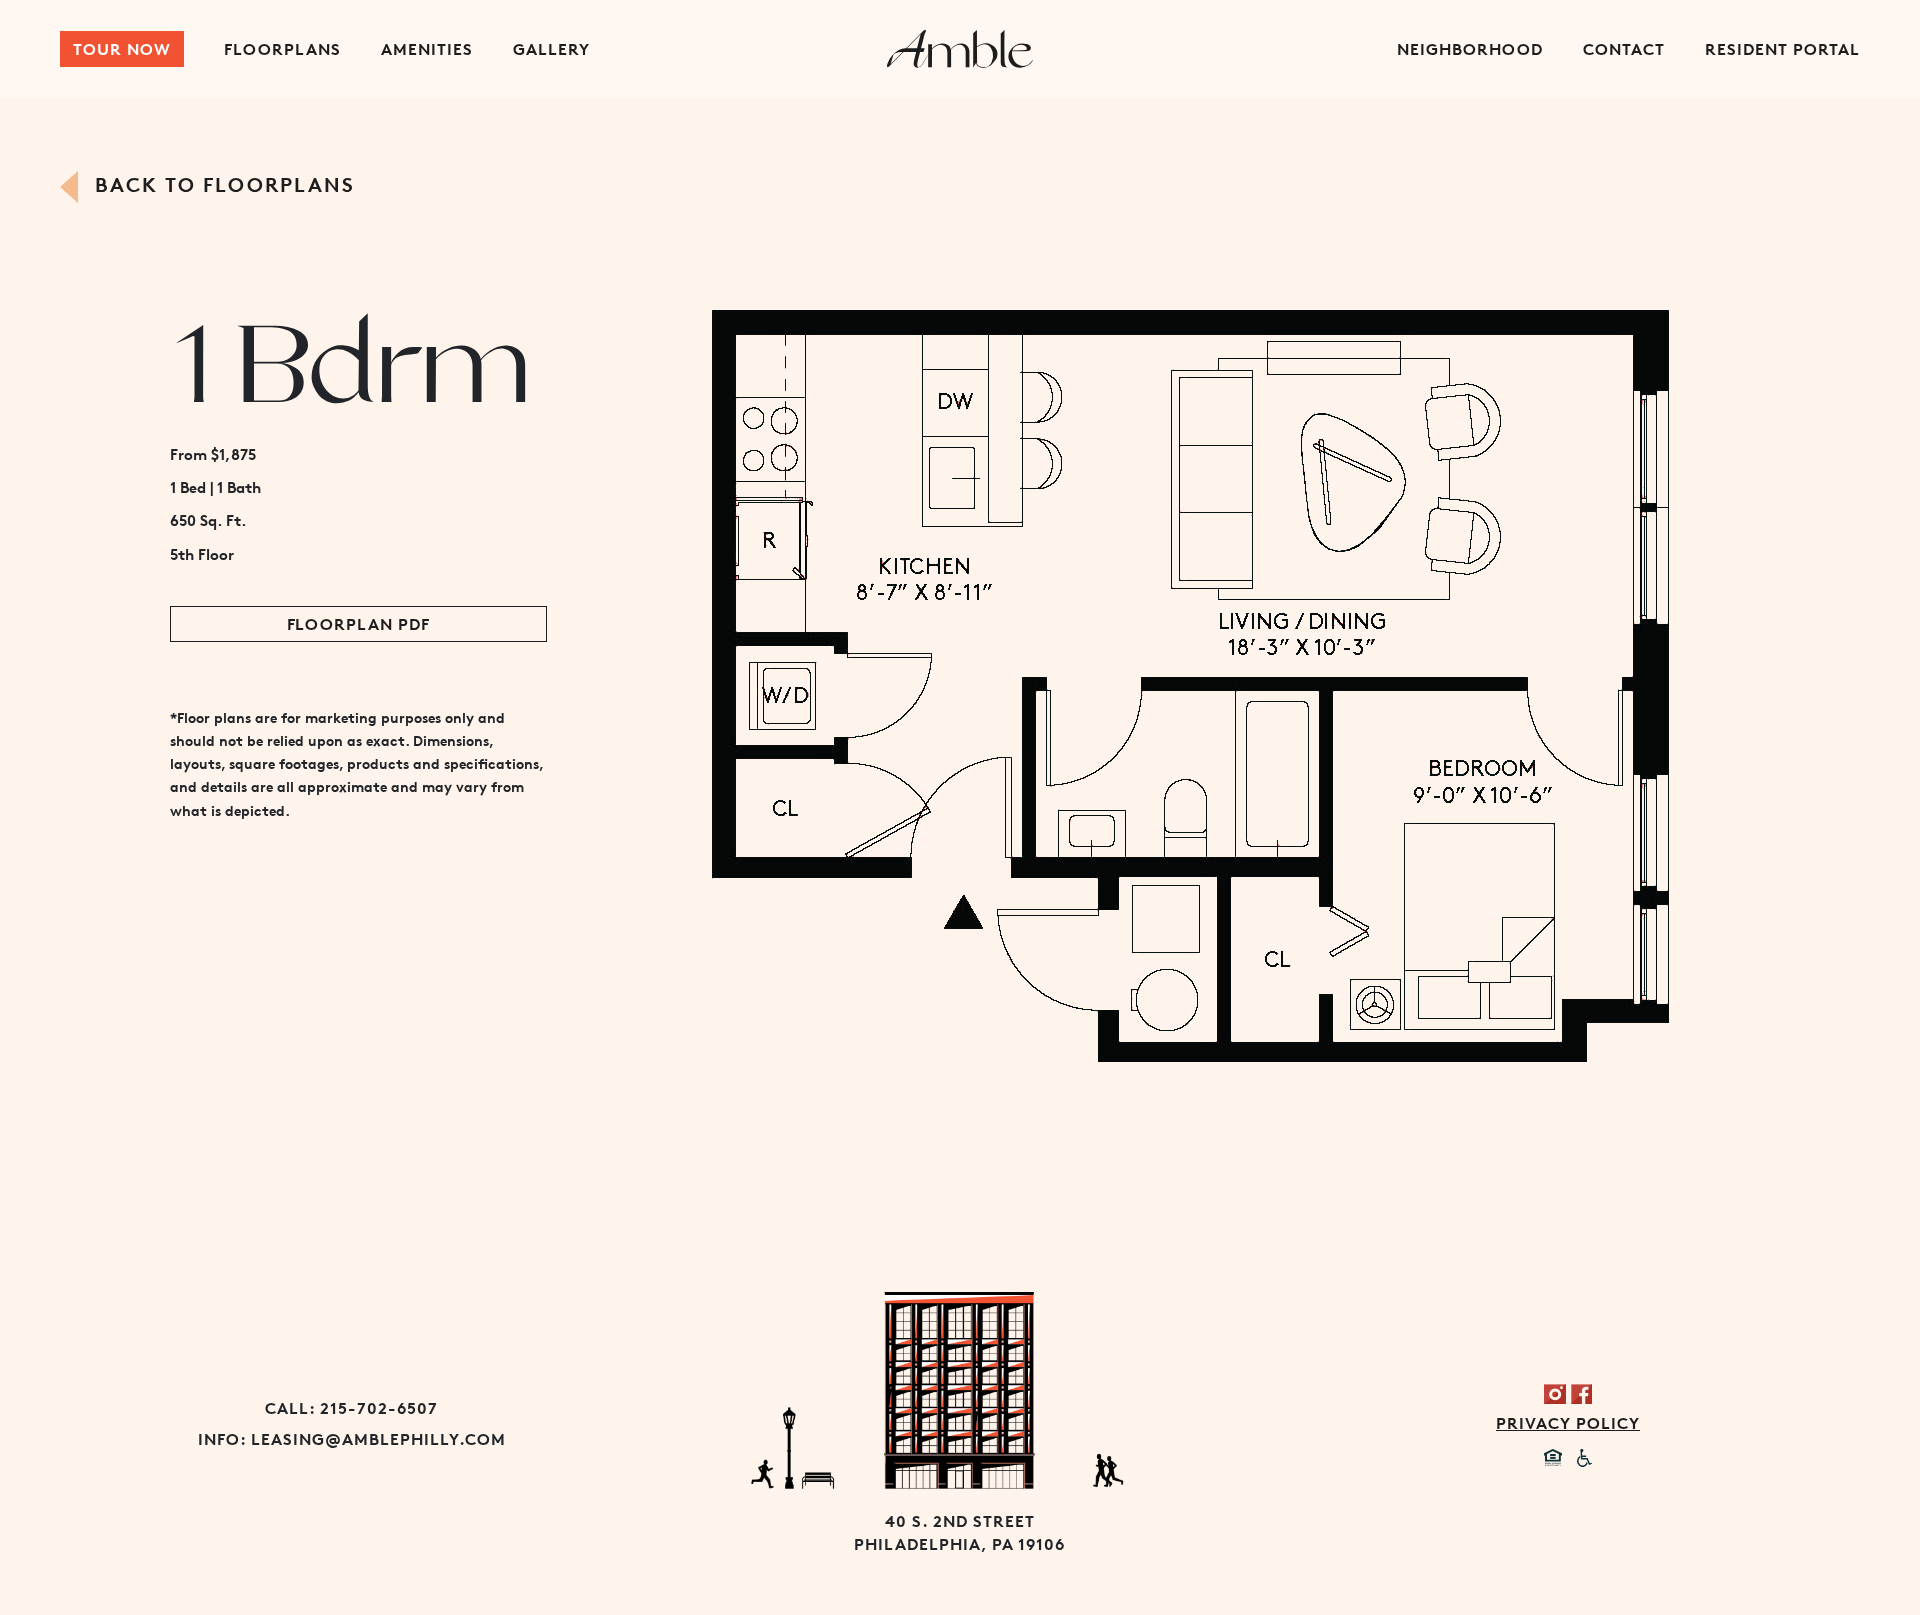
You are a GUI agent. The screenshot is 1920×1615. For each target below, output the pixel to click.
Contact (1624, 49)
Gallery (551, 49)
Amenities (427, 49)
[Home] (960, 49)
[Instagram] (1555, 1391)
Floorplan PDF (359, 624)
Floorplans (282, 49)
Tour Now (122, 49)
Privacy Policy (1568, 1423)
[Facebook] (1581, 1391)
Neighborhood (1470, 49)
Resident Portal (1782, 49)
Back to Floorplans (221, 184)
